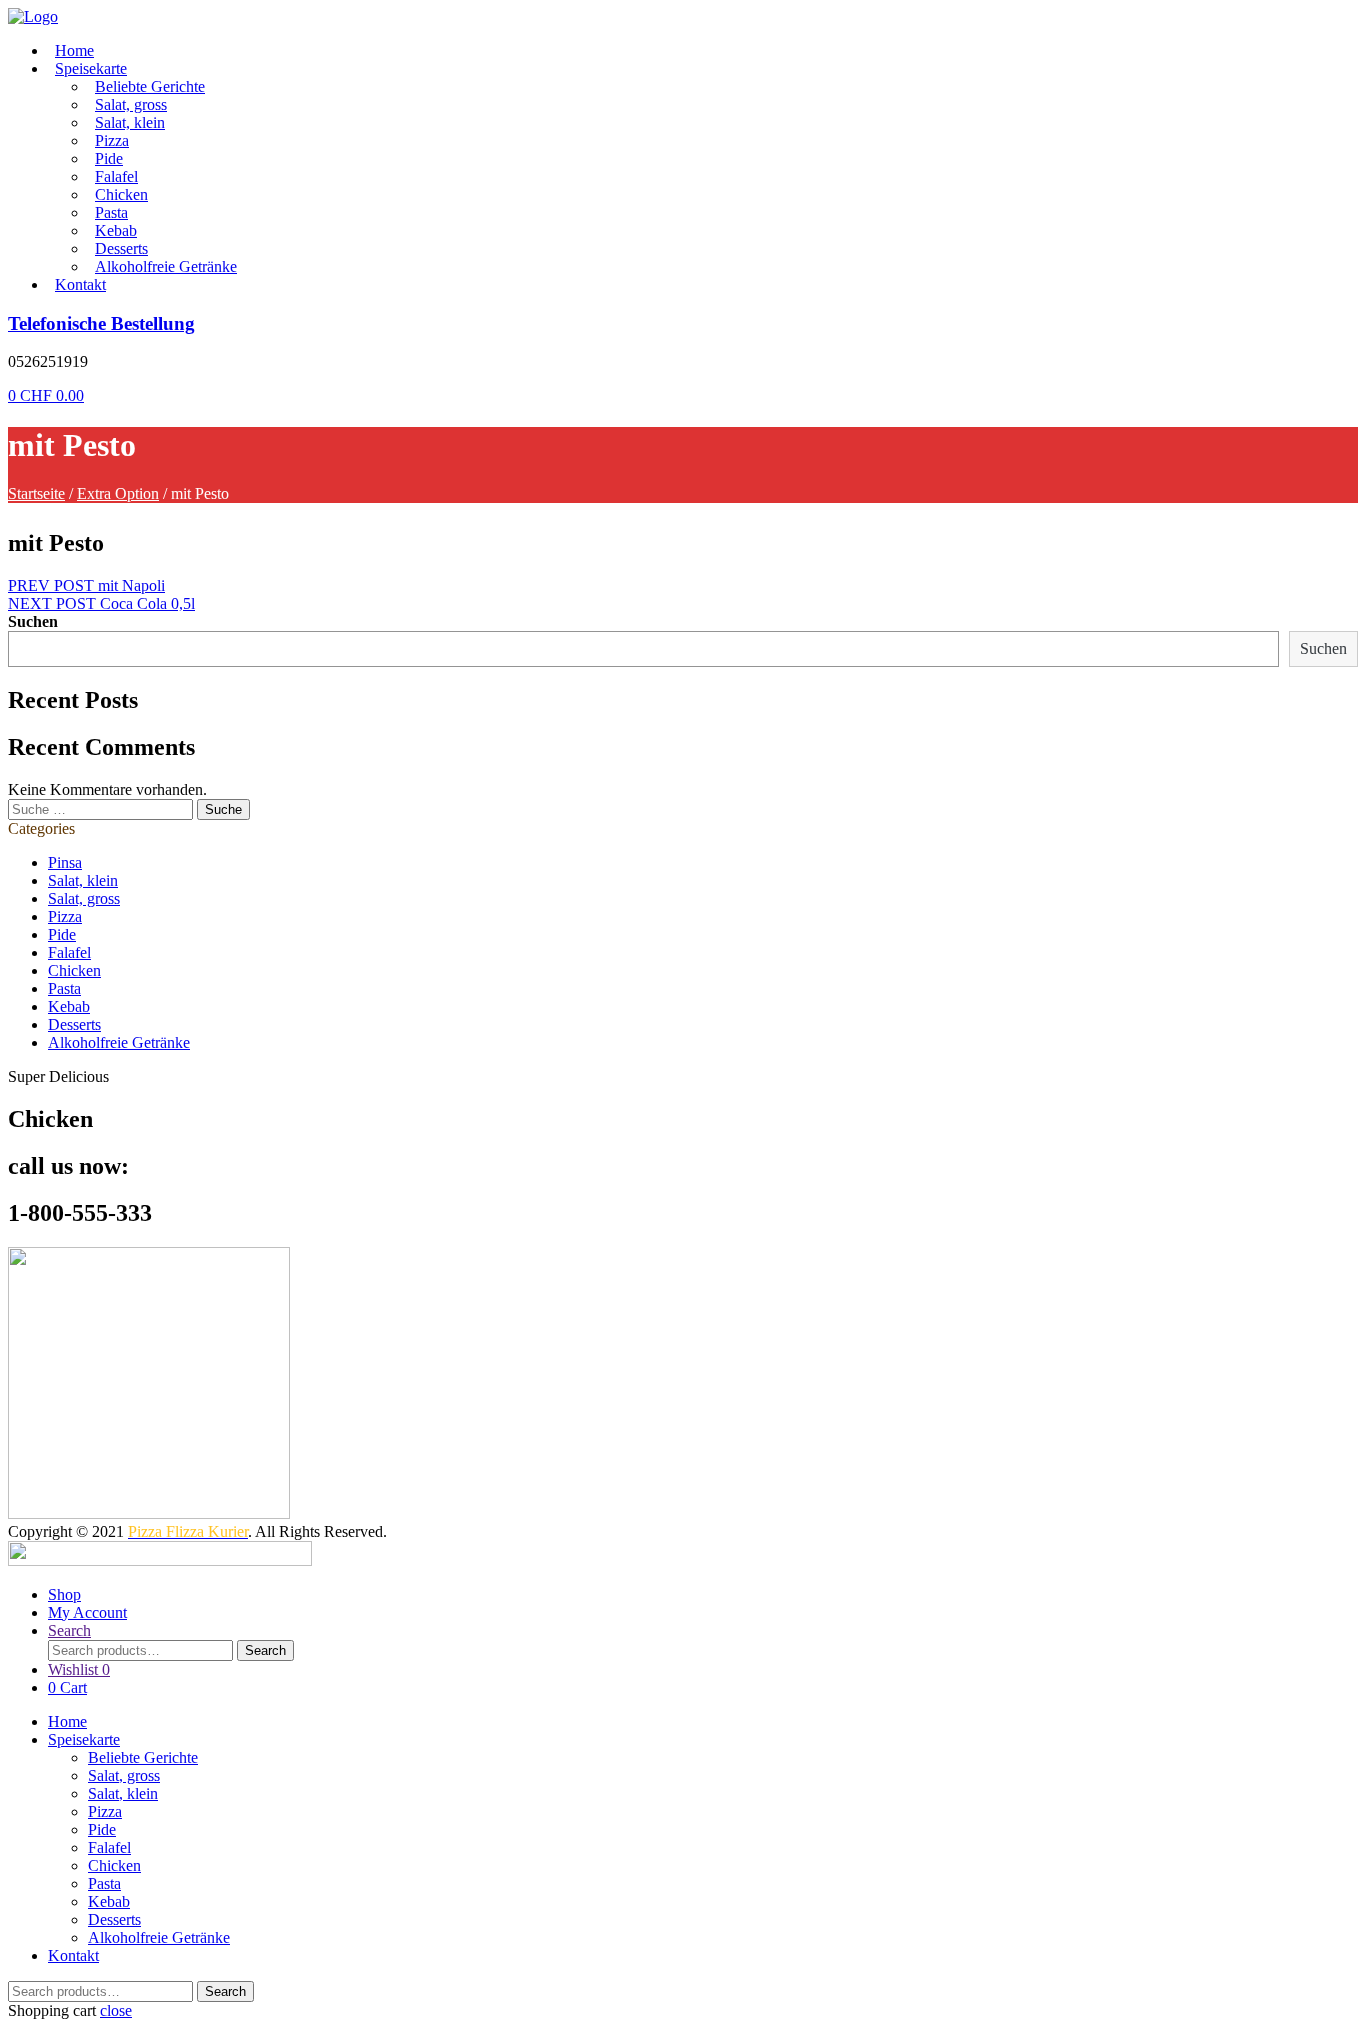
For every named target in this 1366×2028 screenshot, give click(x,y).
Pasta (111, 212)
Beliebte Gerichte (150, 86)
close (116, 2010)
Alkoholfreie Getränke (166, 266)
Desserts (121, 248)
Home (74, 50)
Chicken (121, 194)
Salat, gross (131, 104)
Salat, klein (130, 122)
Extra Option (118, 493)
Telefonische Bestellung (101, 323)
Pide (109, 158)
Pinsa (65, 862)
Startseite (36, 493)
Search (265, 1650)
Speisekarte (91, 68)
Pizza (112, 140)
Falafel (116, 176)
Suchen (33, 621)
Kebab (116, 230)
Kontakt (80, 284)
